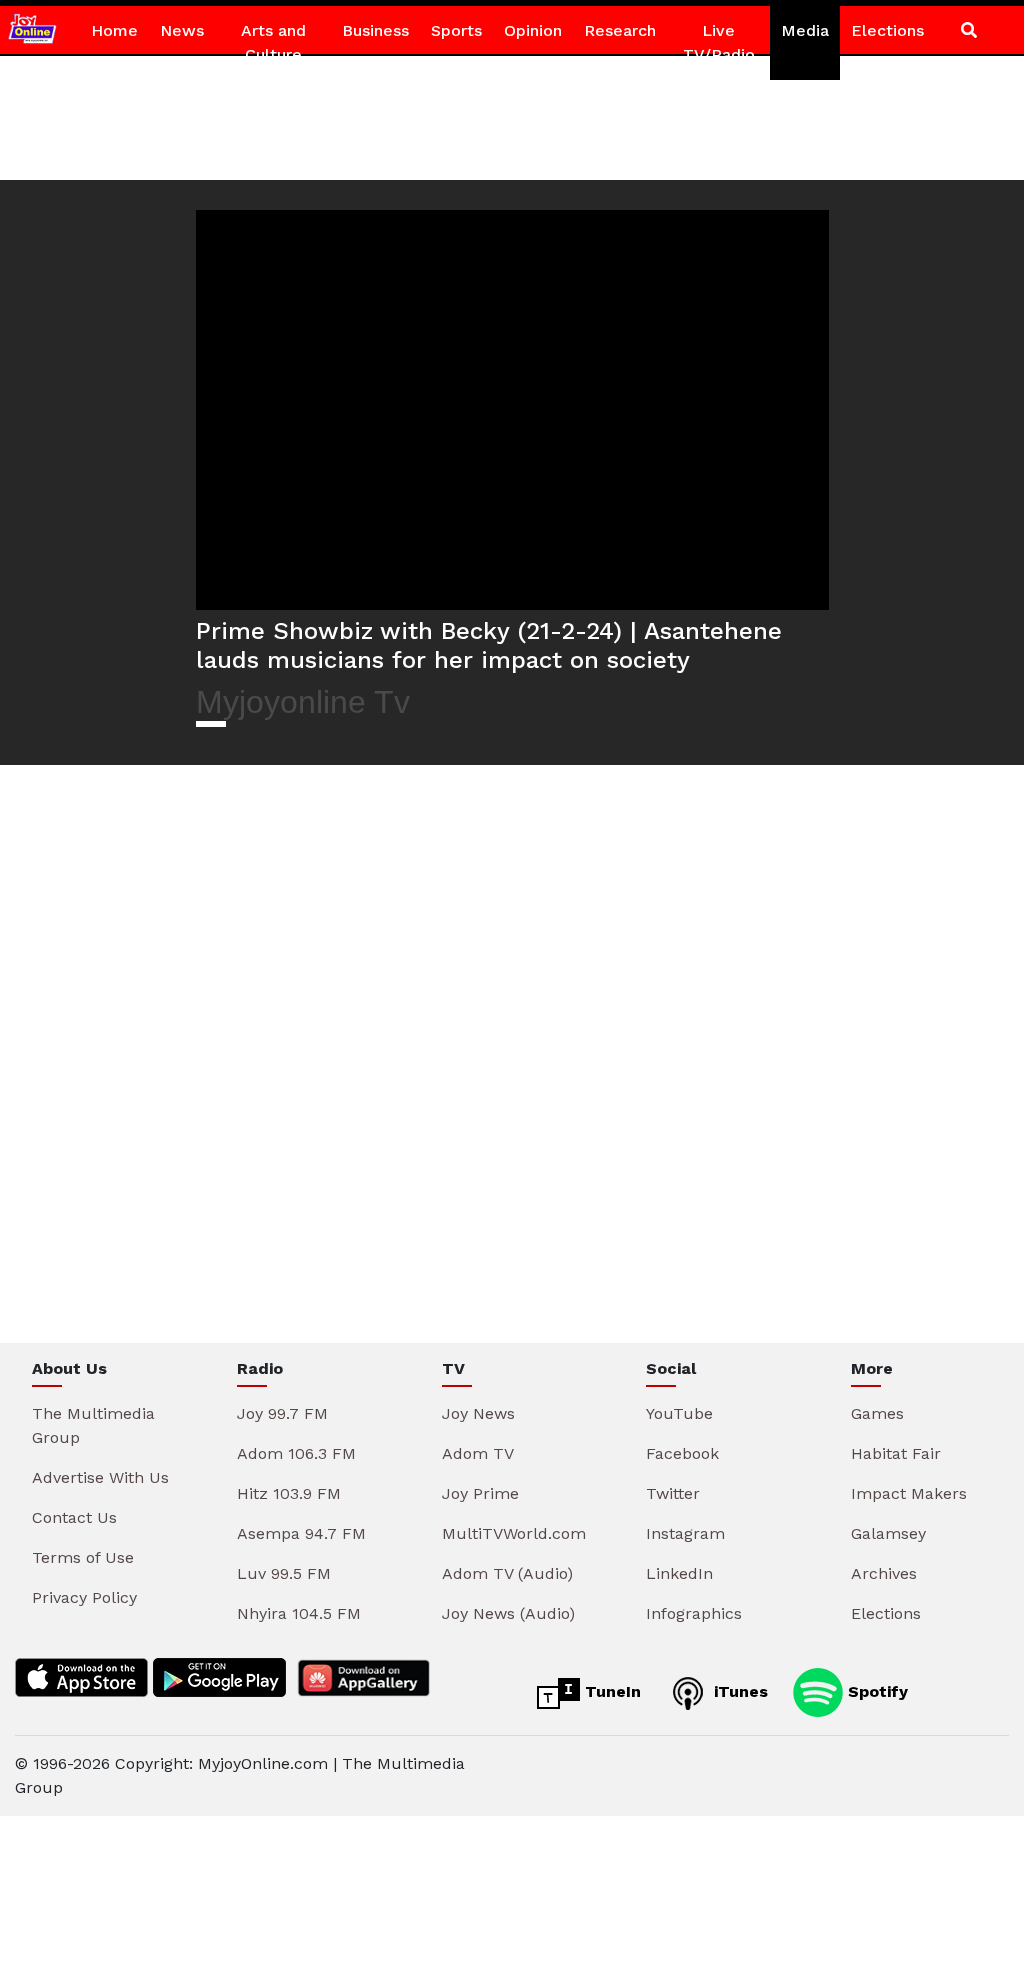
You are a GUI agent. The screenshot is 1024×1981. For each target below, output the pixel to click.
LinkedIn (679, 1573)
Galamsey (888, 1533)
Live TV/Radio (719, 42)
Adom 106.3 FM (296, 1453)
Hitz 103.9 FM (289, 1493)
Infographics (694, 1613)
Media (805, 30)
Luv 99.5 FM (284, 1573)
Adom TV (478, 1453)
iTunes (738, 1691)
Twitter (673, 1493)
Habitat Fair (896, 1453)
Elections (887, 30)
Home (114, 30)
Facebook (682, 1453)
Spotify (875, 1691)
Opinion (533, 30)
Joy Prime (480, 1493)
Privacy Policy (84, 1597)
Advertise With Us (100, 1477)
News (182, 30)
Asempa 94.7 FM (301, 1533)
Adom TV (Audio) (507, 1573)
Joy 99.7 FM (282, 1413)
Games (877, 1413)
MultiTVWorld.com (514, 1533)
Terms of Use (83, 1557)
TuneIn (610, 1691)
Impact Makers (909, 1493)
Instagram (685, 1533)
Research (620, 30)
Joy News (478, 1413)
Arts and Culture (273, 42)
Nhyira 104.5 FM (299, 1613)
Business (375, 30)
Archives (884, 1573)
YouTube (679, 1413)
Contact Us (74, 1517)
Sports (456, 30)
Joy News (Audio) (508, 1613)
